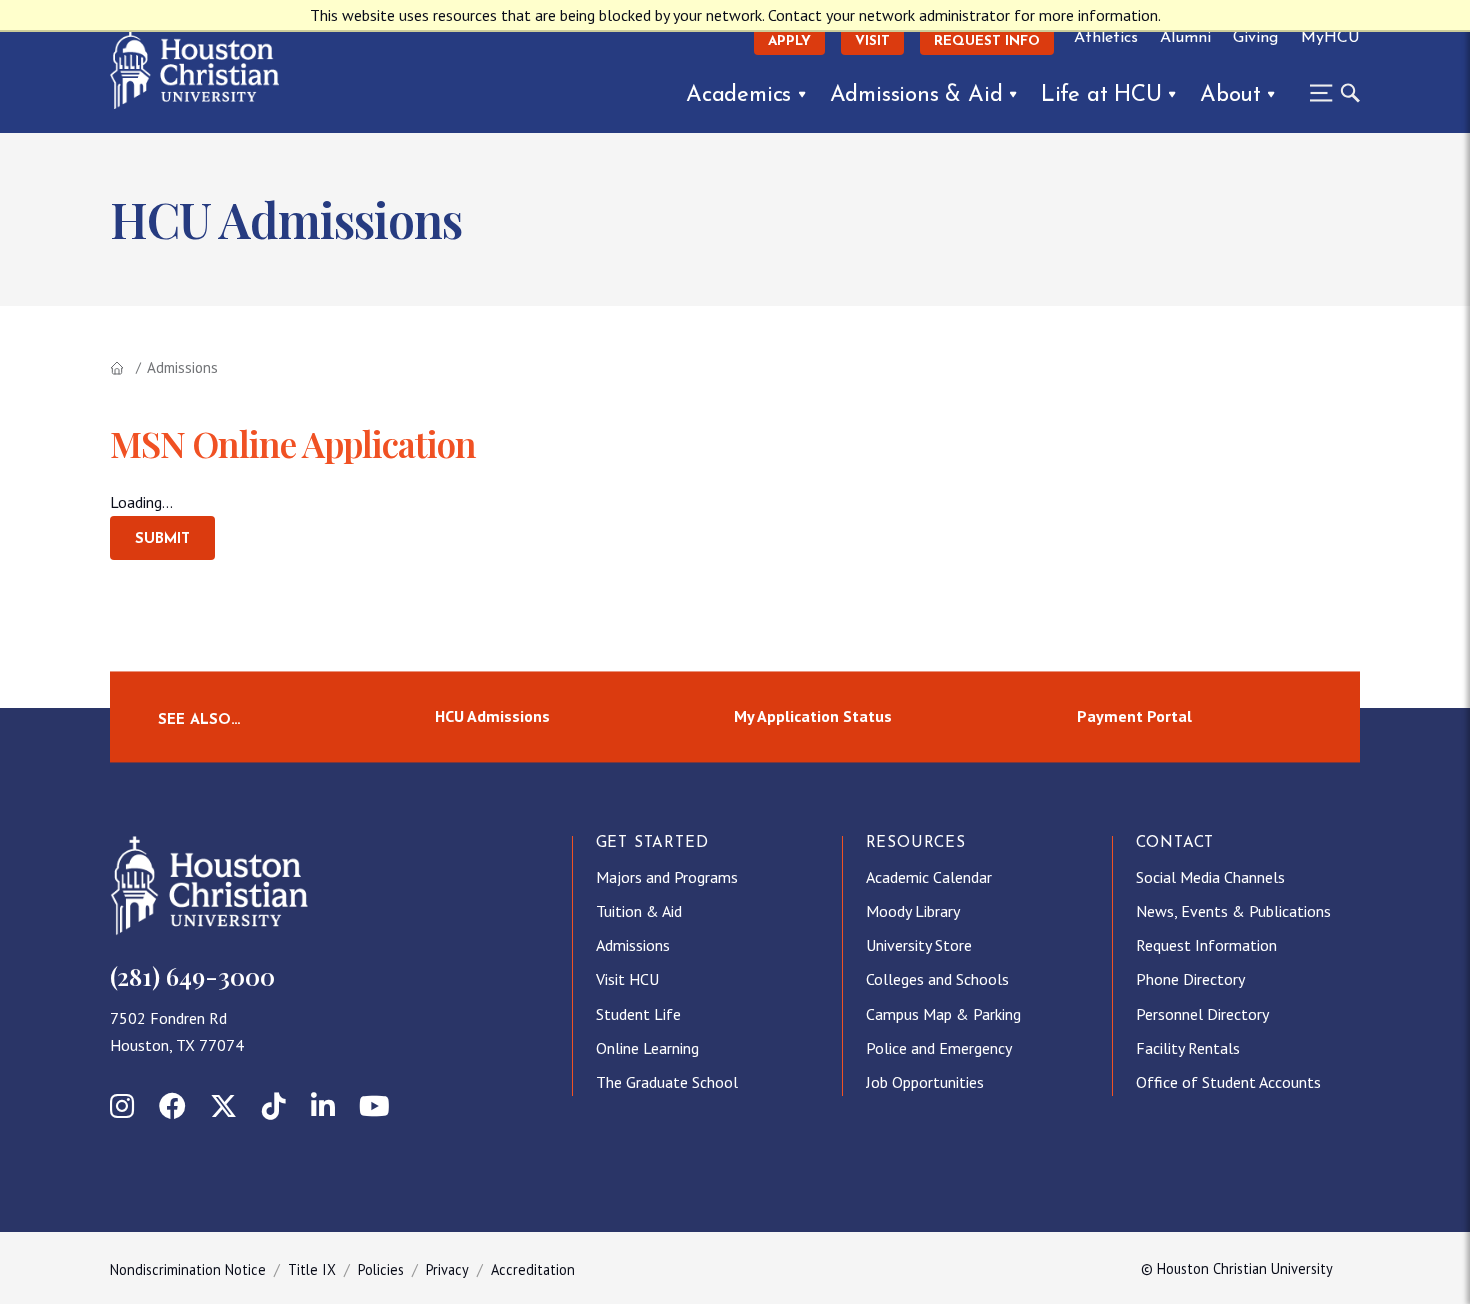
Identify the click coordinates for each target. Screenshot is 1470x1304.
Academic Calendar (929, 877)
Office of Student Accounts (1228, 1082)
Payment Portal (1134, 716)
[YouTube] (374, 1106)
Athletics (1106, 38)
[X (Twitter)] (223, 1106)
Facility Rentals (1188, 1048)
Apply (789, 41)
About (1230, 95)
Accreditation (533, 1269)
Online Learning (647, 1048)
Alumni (1185, 38)
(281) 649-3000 (192, 976)
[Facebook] (172, 1106)
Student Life (638, 1014)
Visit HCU (627, 979)
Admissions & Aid (916, 95)
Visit (872, 41)
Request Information (1206, 945)
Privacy (447, 1269)
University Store (919, 945)
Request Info (987, 41)
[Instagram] (122, 1106)
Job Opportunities (925, 1082)
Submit (162, 539)
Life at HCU (1101, 95)
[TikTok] (274, 1106)
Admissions (633, 945)
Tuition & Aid (639, 911)
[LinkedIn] (323, 1106)
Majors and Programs (667, 877)
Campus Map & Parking (943, 1014)
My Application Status (813, 716)
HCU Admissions (492, 716)
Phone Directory (1190, 979)
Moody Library (913, 911)
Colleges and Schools (937, 979)
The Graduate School (667, 1082)
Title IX (312, 1269)
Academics (738, 95)
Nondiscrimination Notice (188, 1269)
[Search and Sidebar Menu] (1329, 93)
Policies (381, 1269)
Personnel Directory (1202, 1014)
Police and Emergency (939, 1048)
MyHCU (1330, 38)
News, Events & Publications (1233, 911)
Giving (1255, 38)
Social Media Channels (1210, 877)
